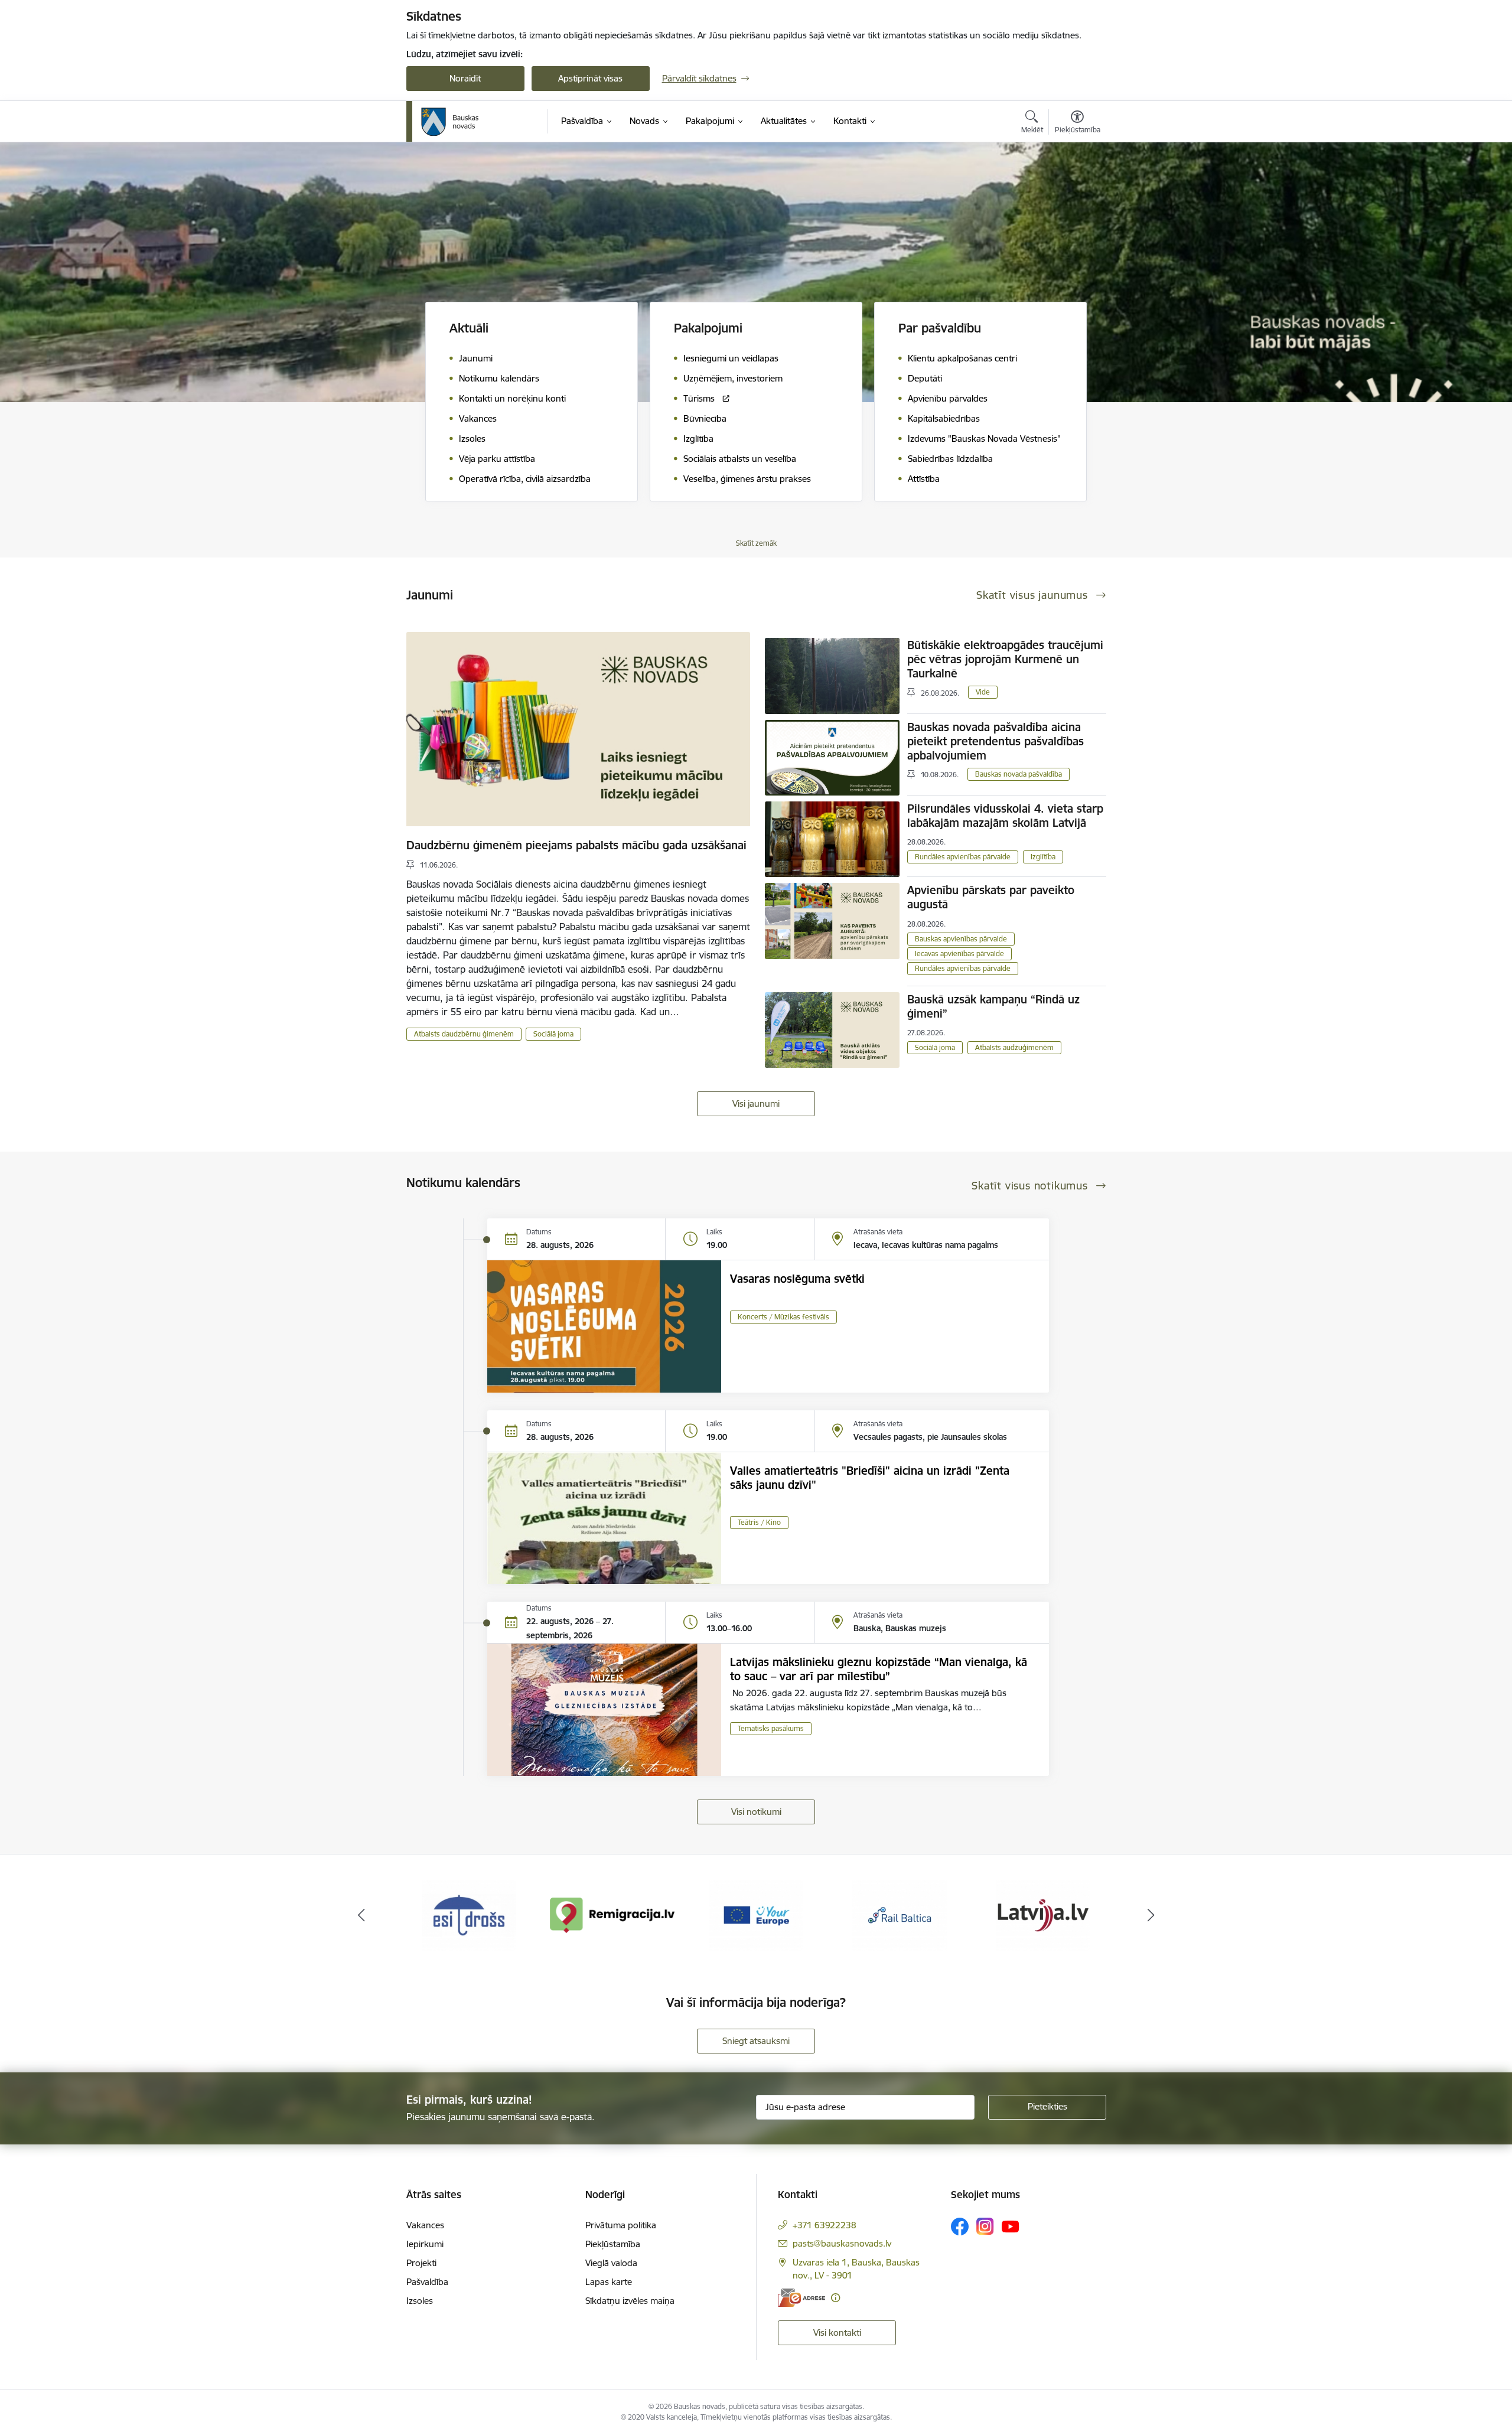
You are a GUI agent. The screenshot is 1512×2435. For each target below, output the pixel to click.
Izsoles (420, 2301)
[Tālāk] (1151, 1915)
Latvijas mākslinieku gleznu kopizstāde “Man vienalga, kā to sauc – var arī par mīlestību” (879, 1669)
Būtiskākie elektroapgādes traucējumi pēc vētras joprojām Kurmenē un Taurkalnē (1005, 659)
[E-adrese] (801, 2298)
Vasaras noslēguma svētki (797, 1279)
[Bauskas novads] (450, 122)
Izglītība (1043, 857)
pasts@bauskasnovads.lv (842, 2243)
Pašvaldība (427, 2282)
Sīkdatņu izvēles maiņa (630, 2301)
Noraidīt (465, 78)
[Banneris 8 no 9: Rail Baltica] (756, 1914)
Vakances (425, 2225)
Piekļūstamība (613, 2244)
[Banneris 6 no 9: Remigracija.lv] (469, 1914)
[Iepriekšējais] (361, 1915)
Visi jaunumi (756, 1104)
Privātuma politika (621, 2225)
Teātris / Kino (759, 1522)
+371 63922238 (825, 2225)
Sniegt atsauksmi (756, 2041)
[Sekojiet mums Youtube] (1011, 2226)
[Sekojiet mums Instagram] (985, 2226)
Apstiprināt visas (590, 78)
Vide (983, 692)
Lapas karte (609, 2282)
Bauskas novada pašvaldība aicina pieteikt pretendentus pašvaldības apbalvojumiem (995, 741)
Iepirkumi (425, 2244)
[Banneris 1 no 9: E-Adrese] (1043, 1914)
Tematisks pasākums (771, 1728)
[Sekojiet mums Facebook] (960, 2227)
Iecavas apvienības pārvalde (959, 954)
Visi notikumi (756, 1812)
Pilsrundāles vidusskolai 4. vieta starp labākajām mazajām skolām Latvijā (1005, 816)
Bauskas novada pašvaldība (1019, 774)
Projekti (421, 2263)
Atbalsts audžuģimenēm (1014, 1047)
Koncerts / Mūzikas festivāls (783, 1317)
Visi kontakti (837, 2333)
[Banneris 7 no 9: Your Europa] (612, 1914)
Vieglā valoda (611, 2263)
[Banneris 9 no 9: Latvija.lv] (900, 1914)
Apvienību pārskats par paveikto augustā (991, 897)
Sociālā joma (553, 1034)
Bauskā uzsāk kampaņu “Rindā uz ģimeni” (993, 1006)
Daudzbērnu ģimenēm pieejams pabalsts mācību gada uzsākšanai (576, 845)
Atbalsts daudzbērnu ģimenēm (464, 1034)
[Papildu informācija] (835, 2298)
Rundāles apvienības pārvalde (963, 857)
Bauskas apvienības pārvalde (961, 939)
